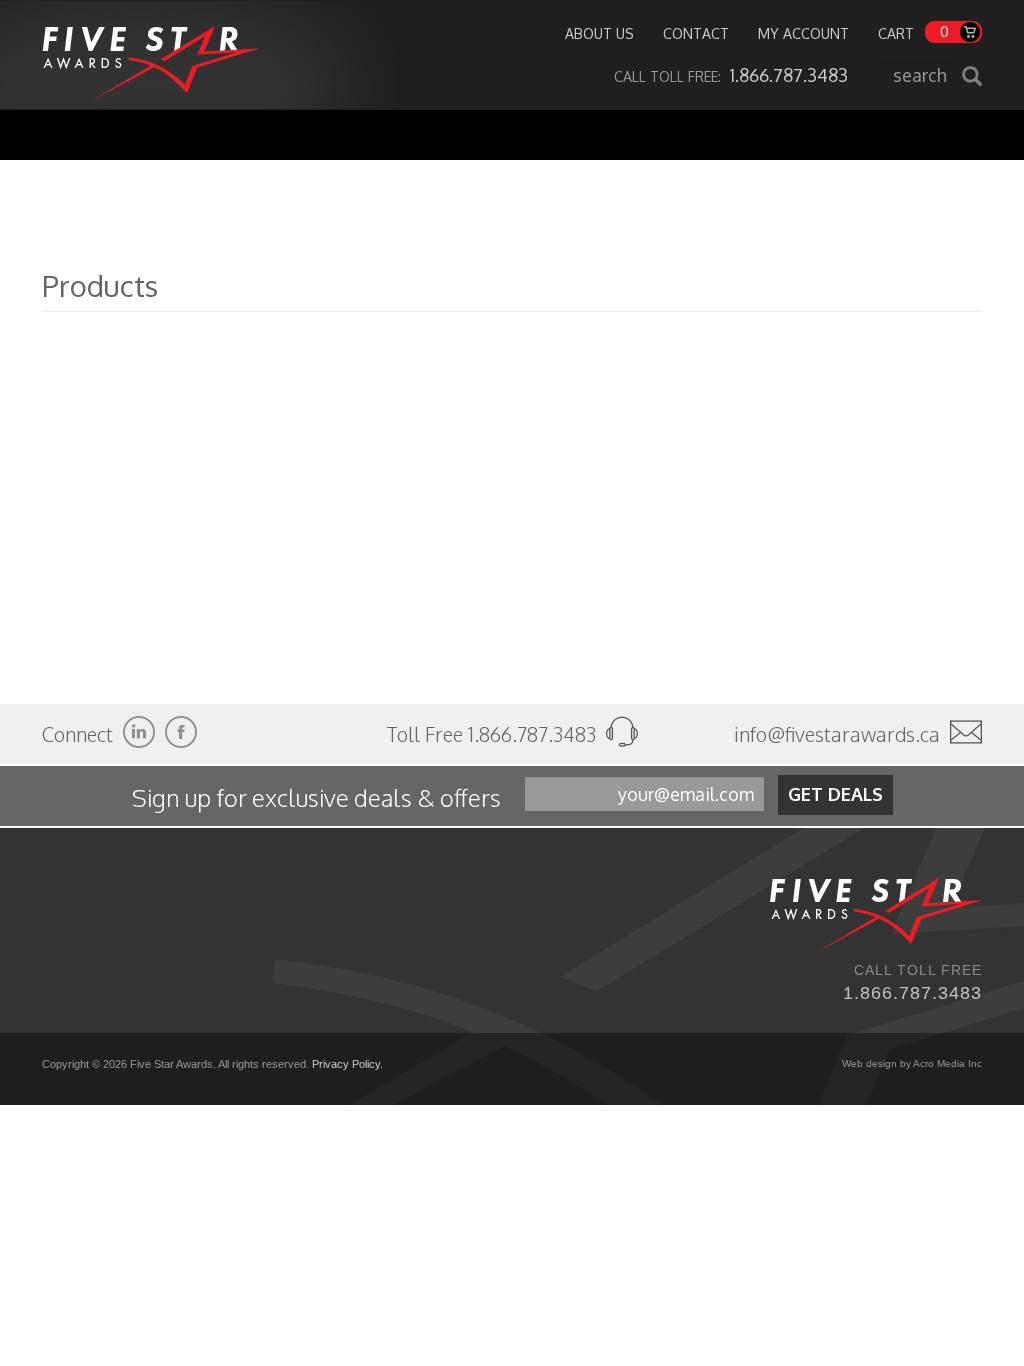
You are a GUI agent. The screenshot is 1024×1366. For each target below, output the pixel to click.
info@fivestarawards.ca (837, 734)
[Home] (150, 55)
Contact (696, 33)
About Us (599, 33)
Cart (896, 33)
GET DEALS (835, 794)
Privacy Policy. (347, 1064)
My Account (803, 33)
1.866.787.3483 (912, 993)
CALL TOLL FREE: (731, 76)
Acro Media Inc (947, 1063)
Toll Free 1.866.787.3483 (493, 734)
